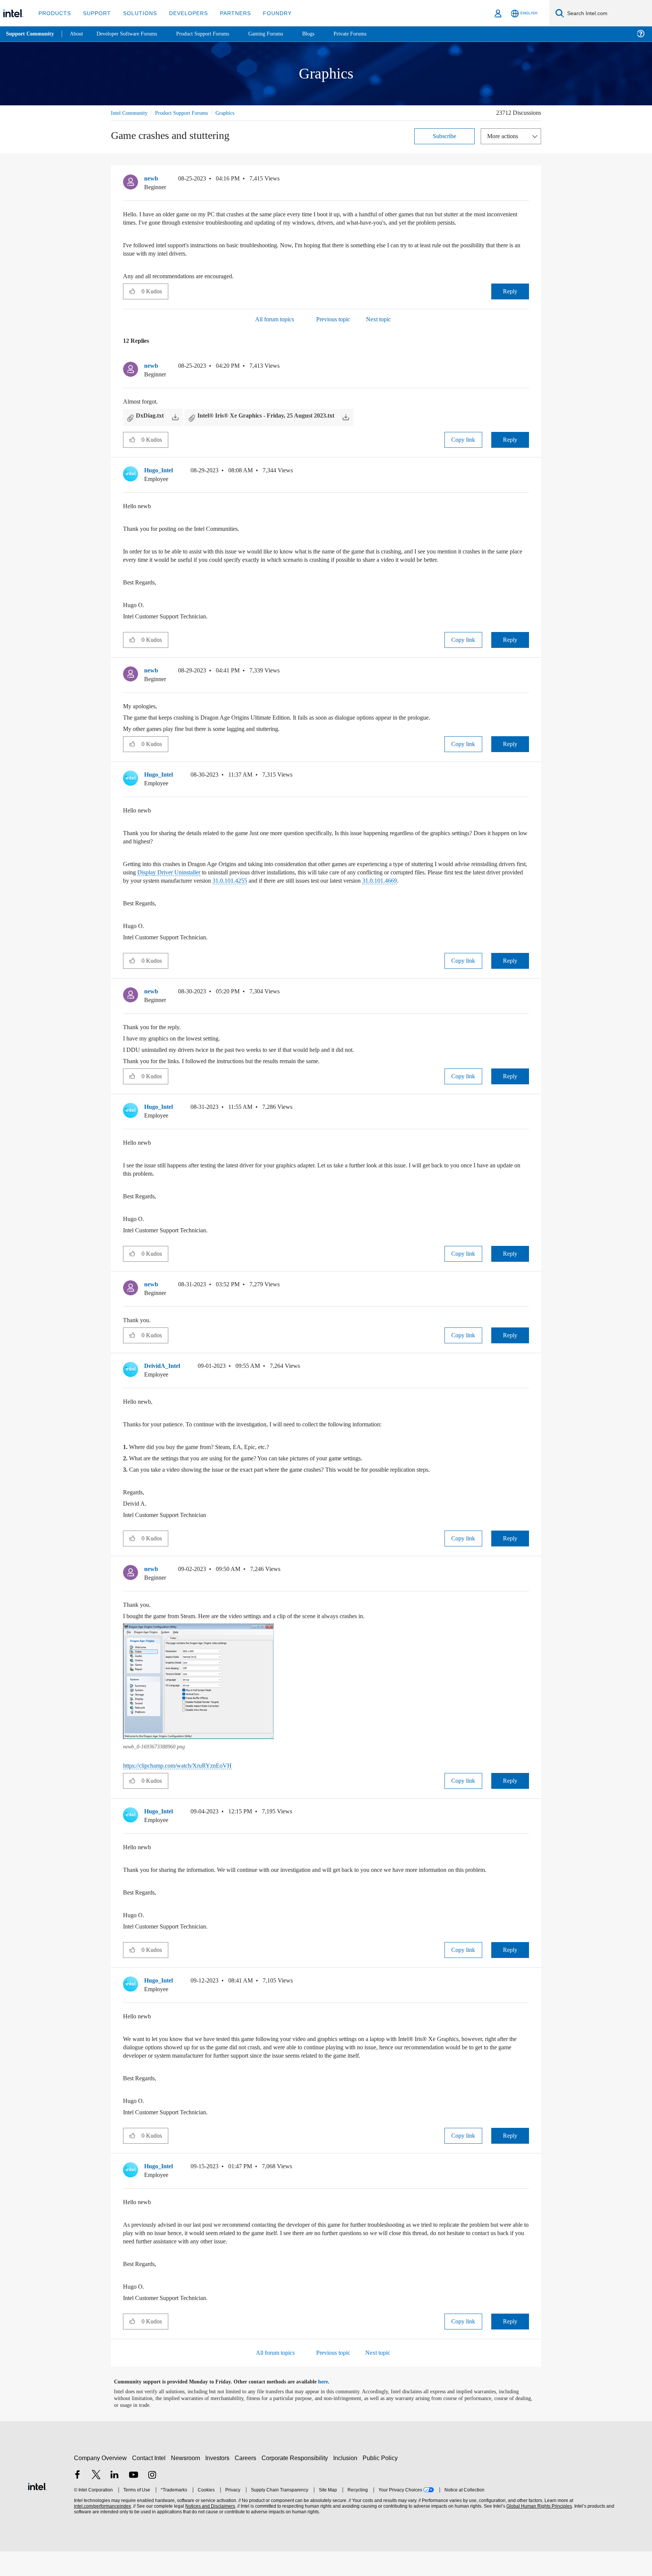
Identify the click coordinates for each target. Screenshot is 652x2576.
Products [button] (54, 13)
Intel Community (131, 113)
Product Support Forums (188, 113)
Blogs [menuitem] (323, 34)
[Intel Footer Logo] (37, 2510)
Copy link (463, 448)
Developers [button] (183, 13)
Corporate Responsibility (296, 2483)
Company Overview (101, 2483)
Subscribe (445, 136)
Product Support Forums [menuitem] (213, 34)
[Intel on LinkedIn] (115, 2500)
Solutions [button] (136, 13)
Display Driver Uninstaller (238, 880)
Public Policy (381, 2483)
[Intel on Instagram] (152, 2500)
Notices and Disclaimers (209, 2531)
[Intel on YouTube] (134, 2500)
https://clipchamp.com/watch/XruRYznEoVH (183, 1782)
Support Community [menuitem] (31, 34)
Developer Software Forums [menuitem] (132, 34)
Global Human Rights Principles (538, 2531)
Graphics (235, 113)
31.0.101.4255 (360, 889)
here (330, 2406)
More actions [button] (504, 136)
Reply (510, 299)
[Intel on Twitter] (96, 2500)
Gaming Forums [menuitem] (279, 34)
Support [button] (95, 13)
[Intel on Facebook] (77, 2500)
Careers (247, 2483)
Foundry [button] (268, 13)
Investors (219, 2483)
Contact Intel (150, 2483)
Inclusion (347, 2483)
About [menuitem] (78, 34)
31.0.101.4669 (144, 897)
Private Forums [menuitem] (367, 34)
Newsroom (187, 2483)
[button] (526, 180)
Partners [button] (228, 13)
